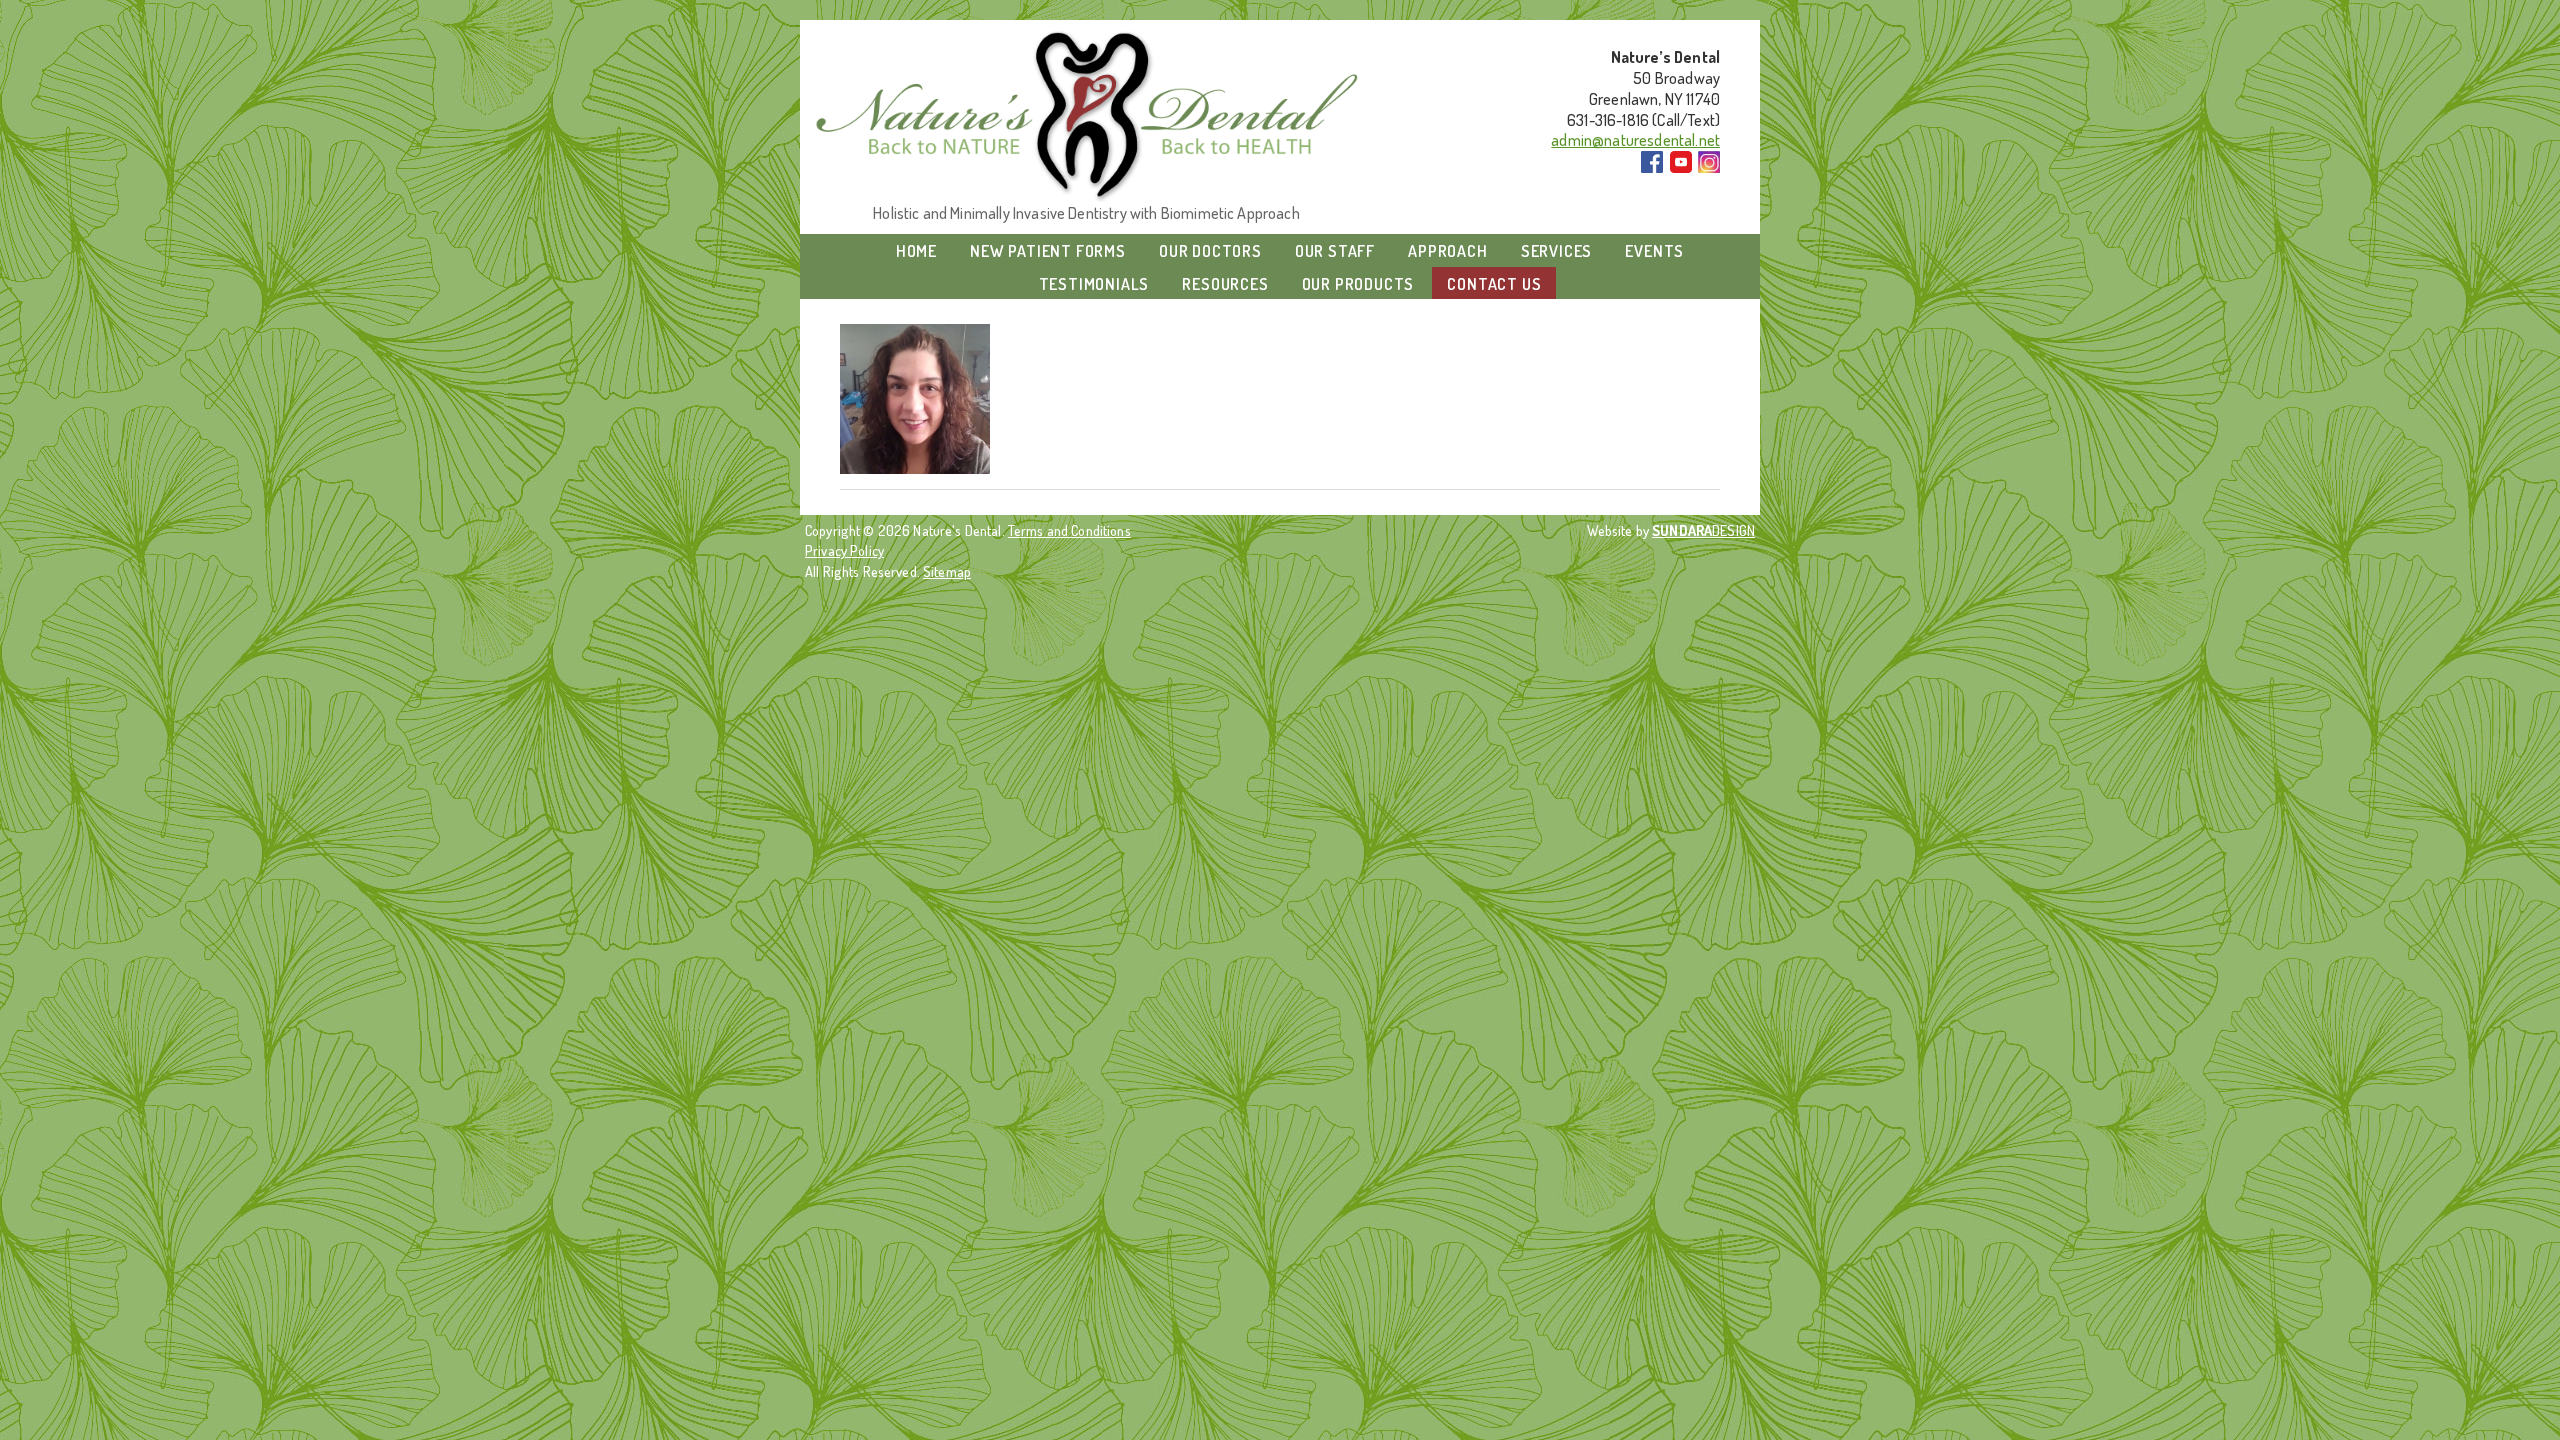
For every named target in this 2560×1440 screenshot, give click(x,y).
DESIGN (1703, 530)
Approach (1447, 251)
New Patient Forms (1048, 251)
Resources (1225, 284)
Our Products (1358, 284)
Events (1654, 251)
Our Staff (1335, 251)
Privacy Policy (844, 550)
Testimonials (1094, 284)
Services (1556, 251)
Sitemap (947, 571)
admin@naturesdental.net (1635, 140)
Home (916, 251)
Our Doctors (1210, 251)
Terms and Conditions (1069, 530)
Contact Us (1494, 284)
